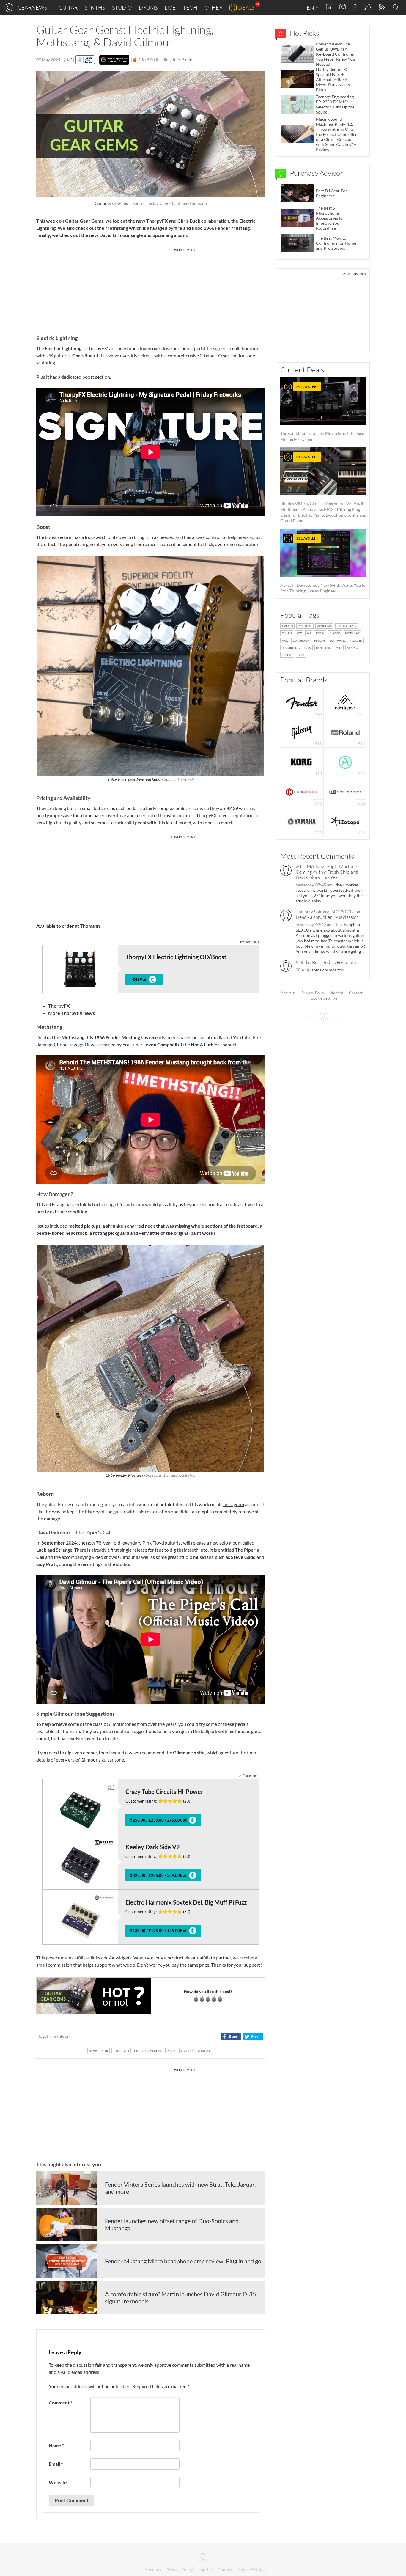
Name (56, 2445)
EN (311, 7)
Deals (246, 7)
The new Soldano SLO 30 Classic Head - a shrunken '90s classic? (328, 914)
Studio (122, 7)
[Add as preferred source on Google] (114, 60)
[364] (345, 762)
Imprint (337, 993)
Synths (95, 7)
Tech (190, 7)
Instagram (343, 7)
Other (213, 7)
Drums (148, 7)
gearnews (32, 7)
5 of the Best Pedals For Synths (327, 962)
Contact (356, 993)
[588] (302, 732)
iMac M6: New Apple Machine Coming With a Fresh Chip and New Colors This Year (327, 872)
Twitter (368, 7)
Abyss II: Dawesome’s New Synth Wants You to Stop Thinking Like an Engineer (323, 565)
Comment (60, 2403)
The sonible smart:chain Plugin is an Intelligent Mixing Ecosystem (323, 413)
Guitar (68, 7)
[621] (345, 702)
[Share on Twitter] (253, 2036)
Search (397, 8)
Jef (69, 60)
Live (170, 7)
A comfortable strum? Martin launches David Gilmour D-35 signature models (181, 2297)
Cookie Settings (324, 998)
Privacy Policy (313, 993)
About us (288, 993)
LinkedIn (329, 7)
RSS (382, 8)
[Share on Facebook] (230, 2036)
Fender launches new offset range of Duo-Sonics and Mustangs (172, 2224)
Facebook (355, 7)
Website (58, 2482)
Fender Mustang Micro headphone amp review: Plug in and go (183, 2261)
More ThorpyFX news (71, 1013)
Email (56, 2464)
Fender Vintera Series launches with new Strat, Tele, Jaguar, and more (180, 2188)
